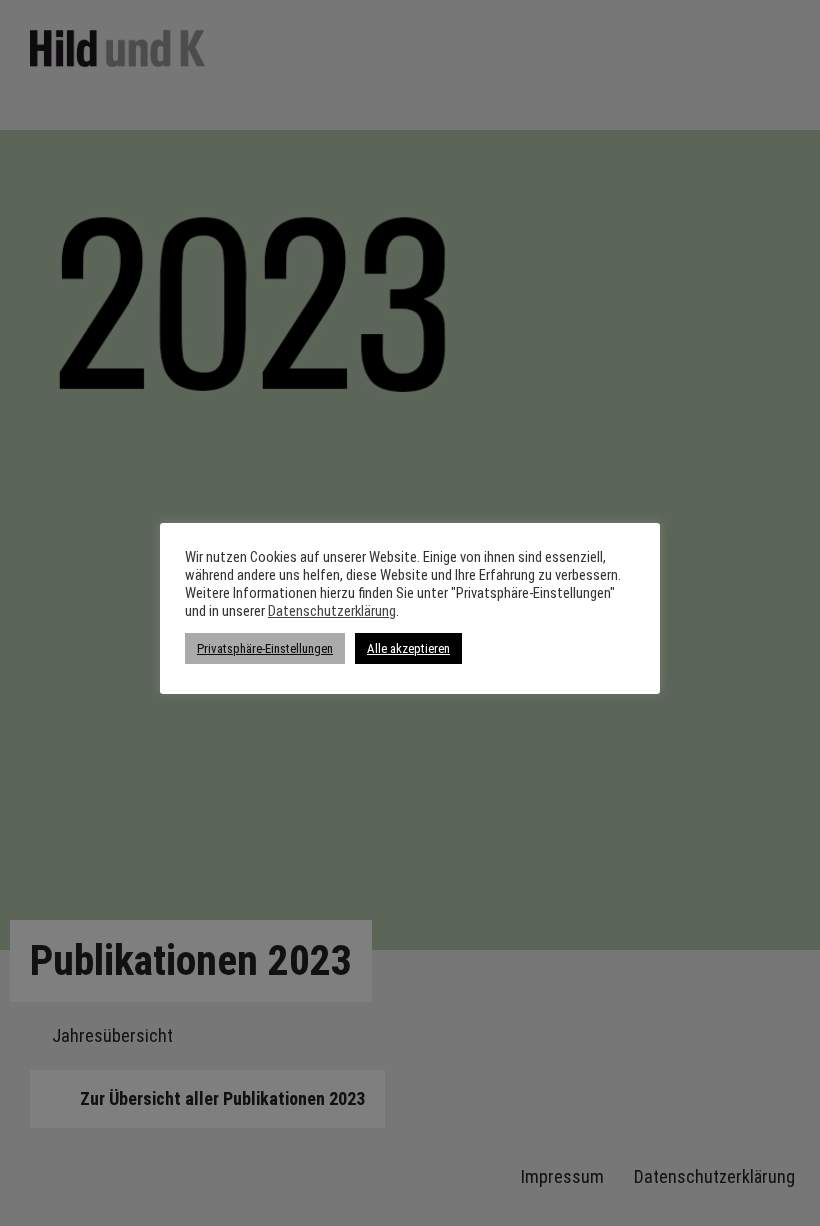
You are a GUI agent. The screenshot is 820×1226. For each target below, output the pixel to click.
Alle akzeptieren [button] (408, 648)
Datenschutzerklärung (332, 611)
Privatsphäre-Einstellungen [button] (265, 648)
